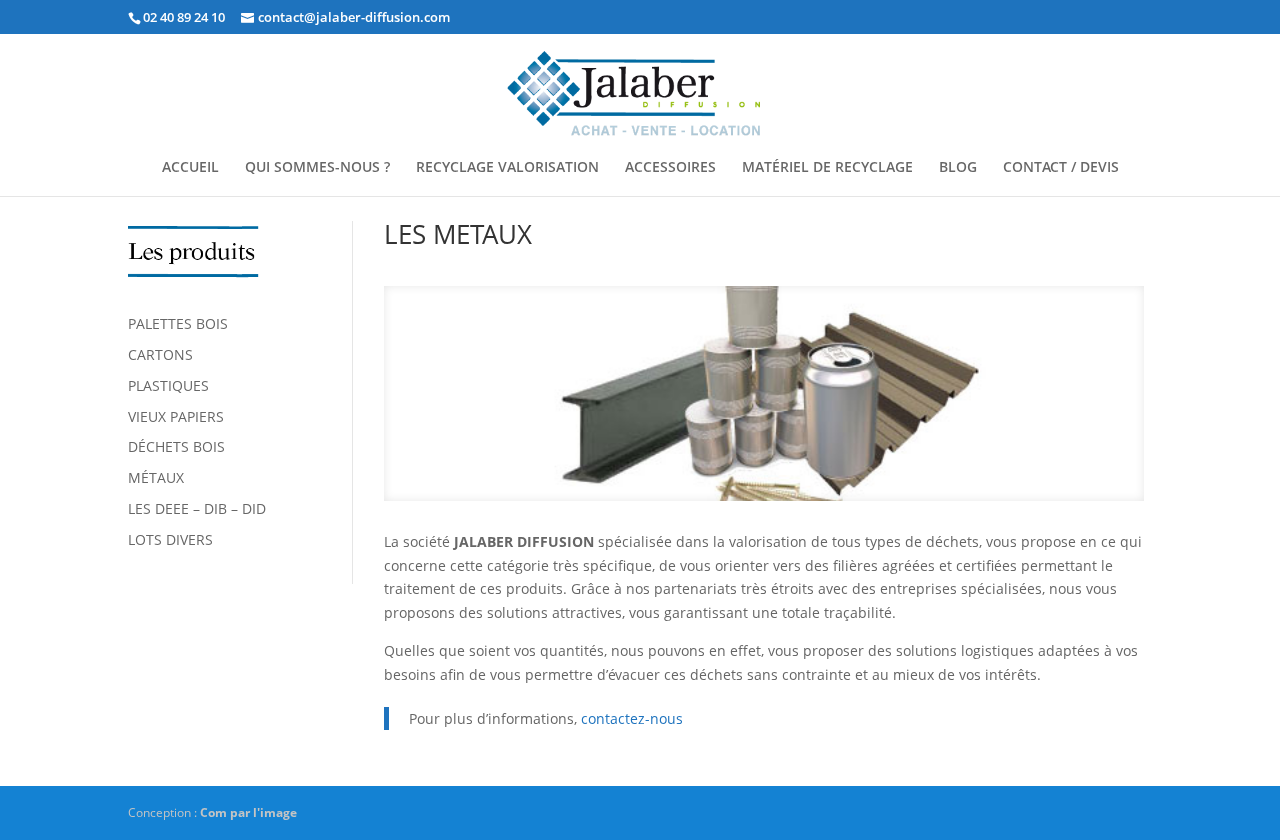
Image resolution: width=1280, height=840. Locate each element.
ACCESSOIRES (670, 168)
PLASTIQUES (168, 385)
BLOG (958, 168)
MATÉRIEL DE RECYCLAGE (827, 168)
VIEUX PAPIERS (176, 416)
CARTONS (160, 354)
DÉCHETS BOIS (176, 446)
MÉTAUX (156, 477)
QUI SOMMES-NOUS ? (317, 168)
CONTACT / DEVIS (1061, 168)
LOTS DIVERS (170, 539)
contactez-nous (632, 718)
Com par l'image (248, 812)
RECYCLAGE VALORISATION (507, 168)
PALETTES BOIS (178, 323)
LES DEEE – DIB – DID (197, 508)
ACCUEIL (190, 168)
